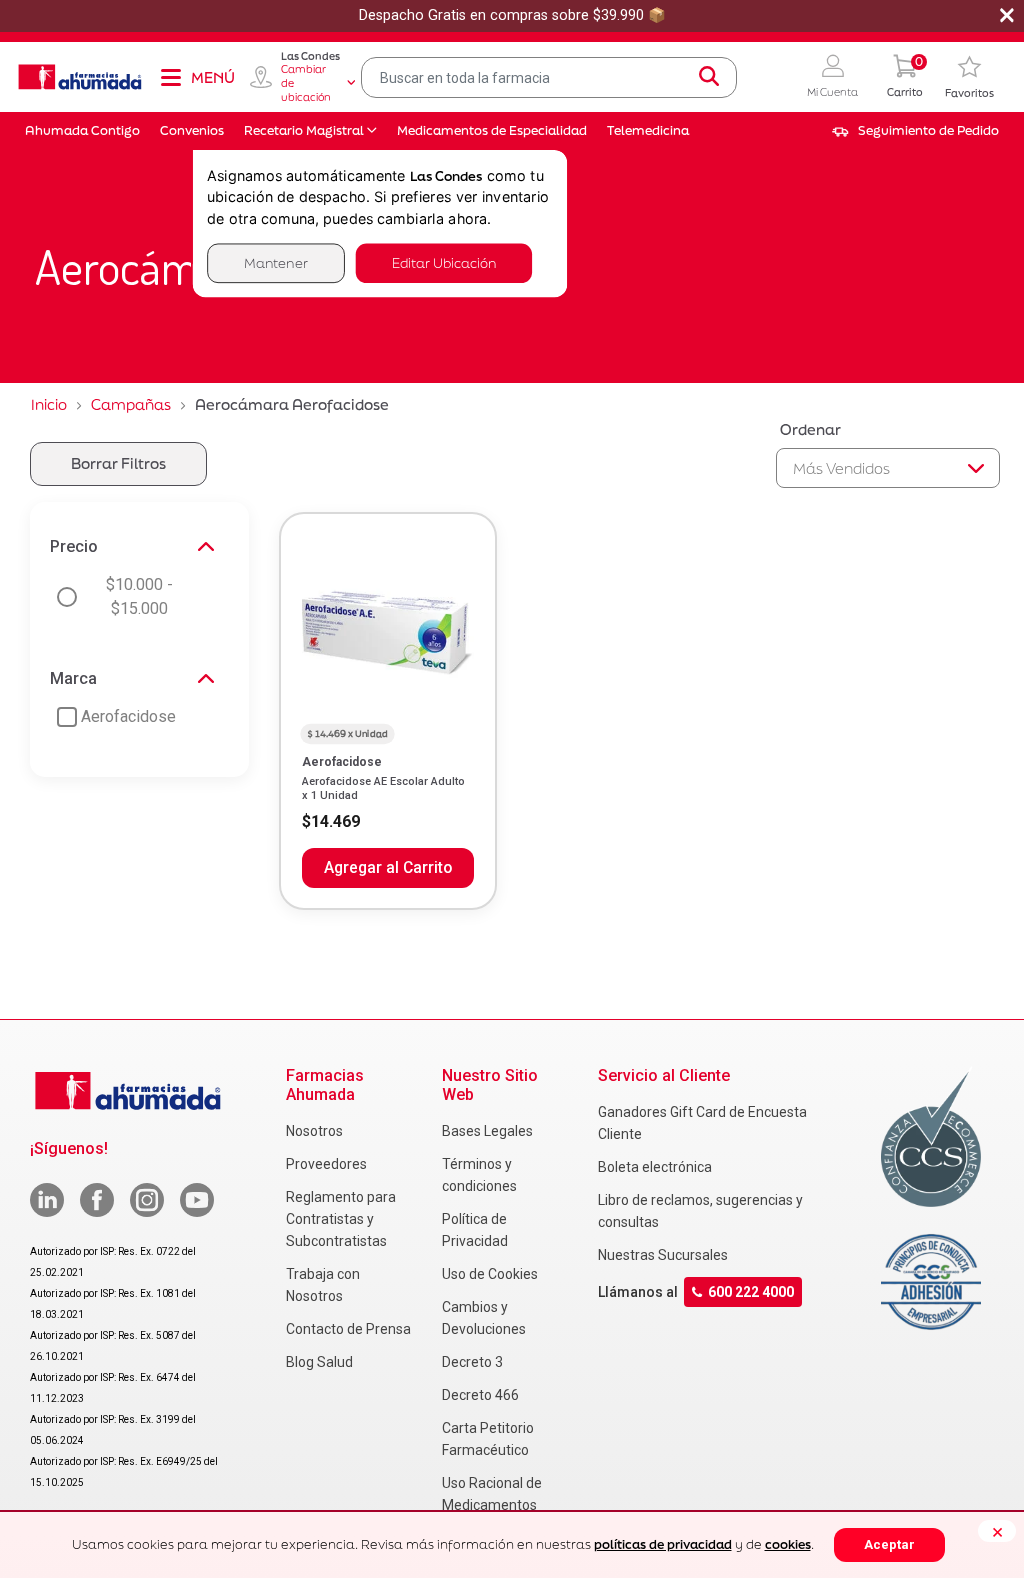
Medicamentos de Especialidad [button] (492, 130)
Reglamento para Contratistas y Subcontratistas (341, 1219)
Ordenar (810, 429)
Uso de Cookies (490, 1274)
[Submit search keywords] (709, 77)
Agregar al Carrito (388, 868)
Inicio (49, 404)
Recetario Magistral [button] (304, 130)
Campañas (131, 404)
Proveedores (326, 1164)
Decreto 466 (480, 1395)
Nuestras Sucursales (663, 1255)
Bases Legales (487, 1131)
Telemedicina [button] (648, 130)
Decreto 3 (472, 1362)
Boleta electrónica (655, 1167)
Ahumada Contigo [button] (82, 130)
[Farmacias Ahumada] (80, 77)
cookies (788, 1544)
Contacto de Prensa (348, 1329)
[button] (832, 77)
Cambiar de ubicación (306, 83)
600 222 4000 (751, 1292)
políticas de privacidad (663, 1544)
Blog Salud (319, 1362)
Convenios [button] (192, 130)
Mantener (276, 262)
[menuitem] (915, 131)
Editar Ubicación (444, 262)
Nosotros (314, 1131)
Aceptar (889, 1544)
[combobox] (549, 77)
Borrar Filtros (118, 463)
